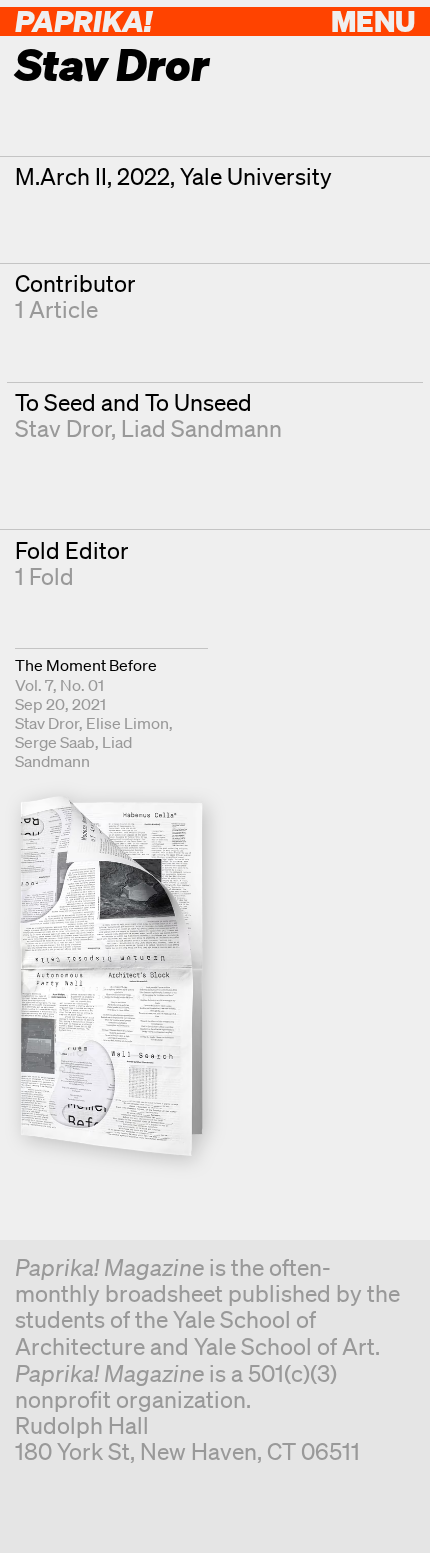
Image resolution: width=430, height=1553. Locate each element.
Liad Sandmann (201, 428)
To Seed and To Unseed (133, 402)
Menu (373, 20)
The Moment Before (86, 665)
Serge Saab (55, 742)
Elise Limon (127, 723)
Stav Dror (63, 428)
